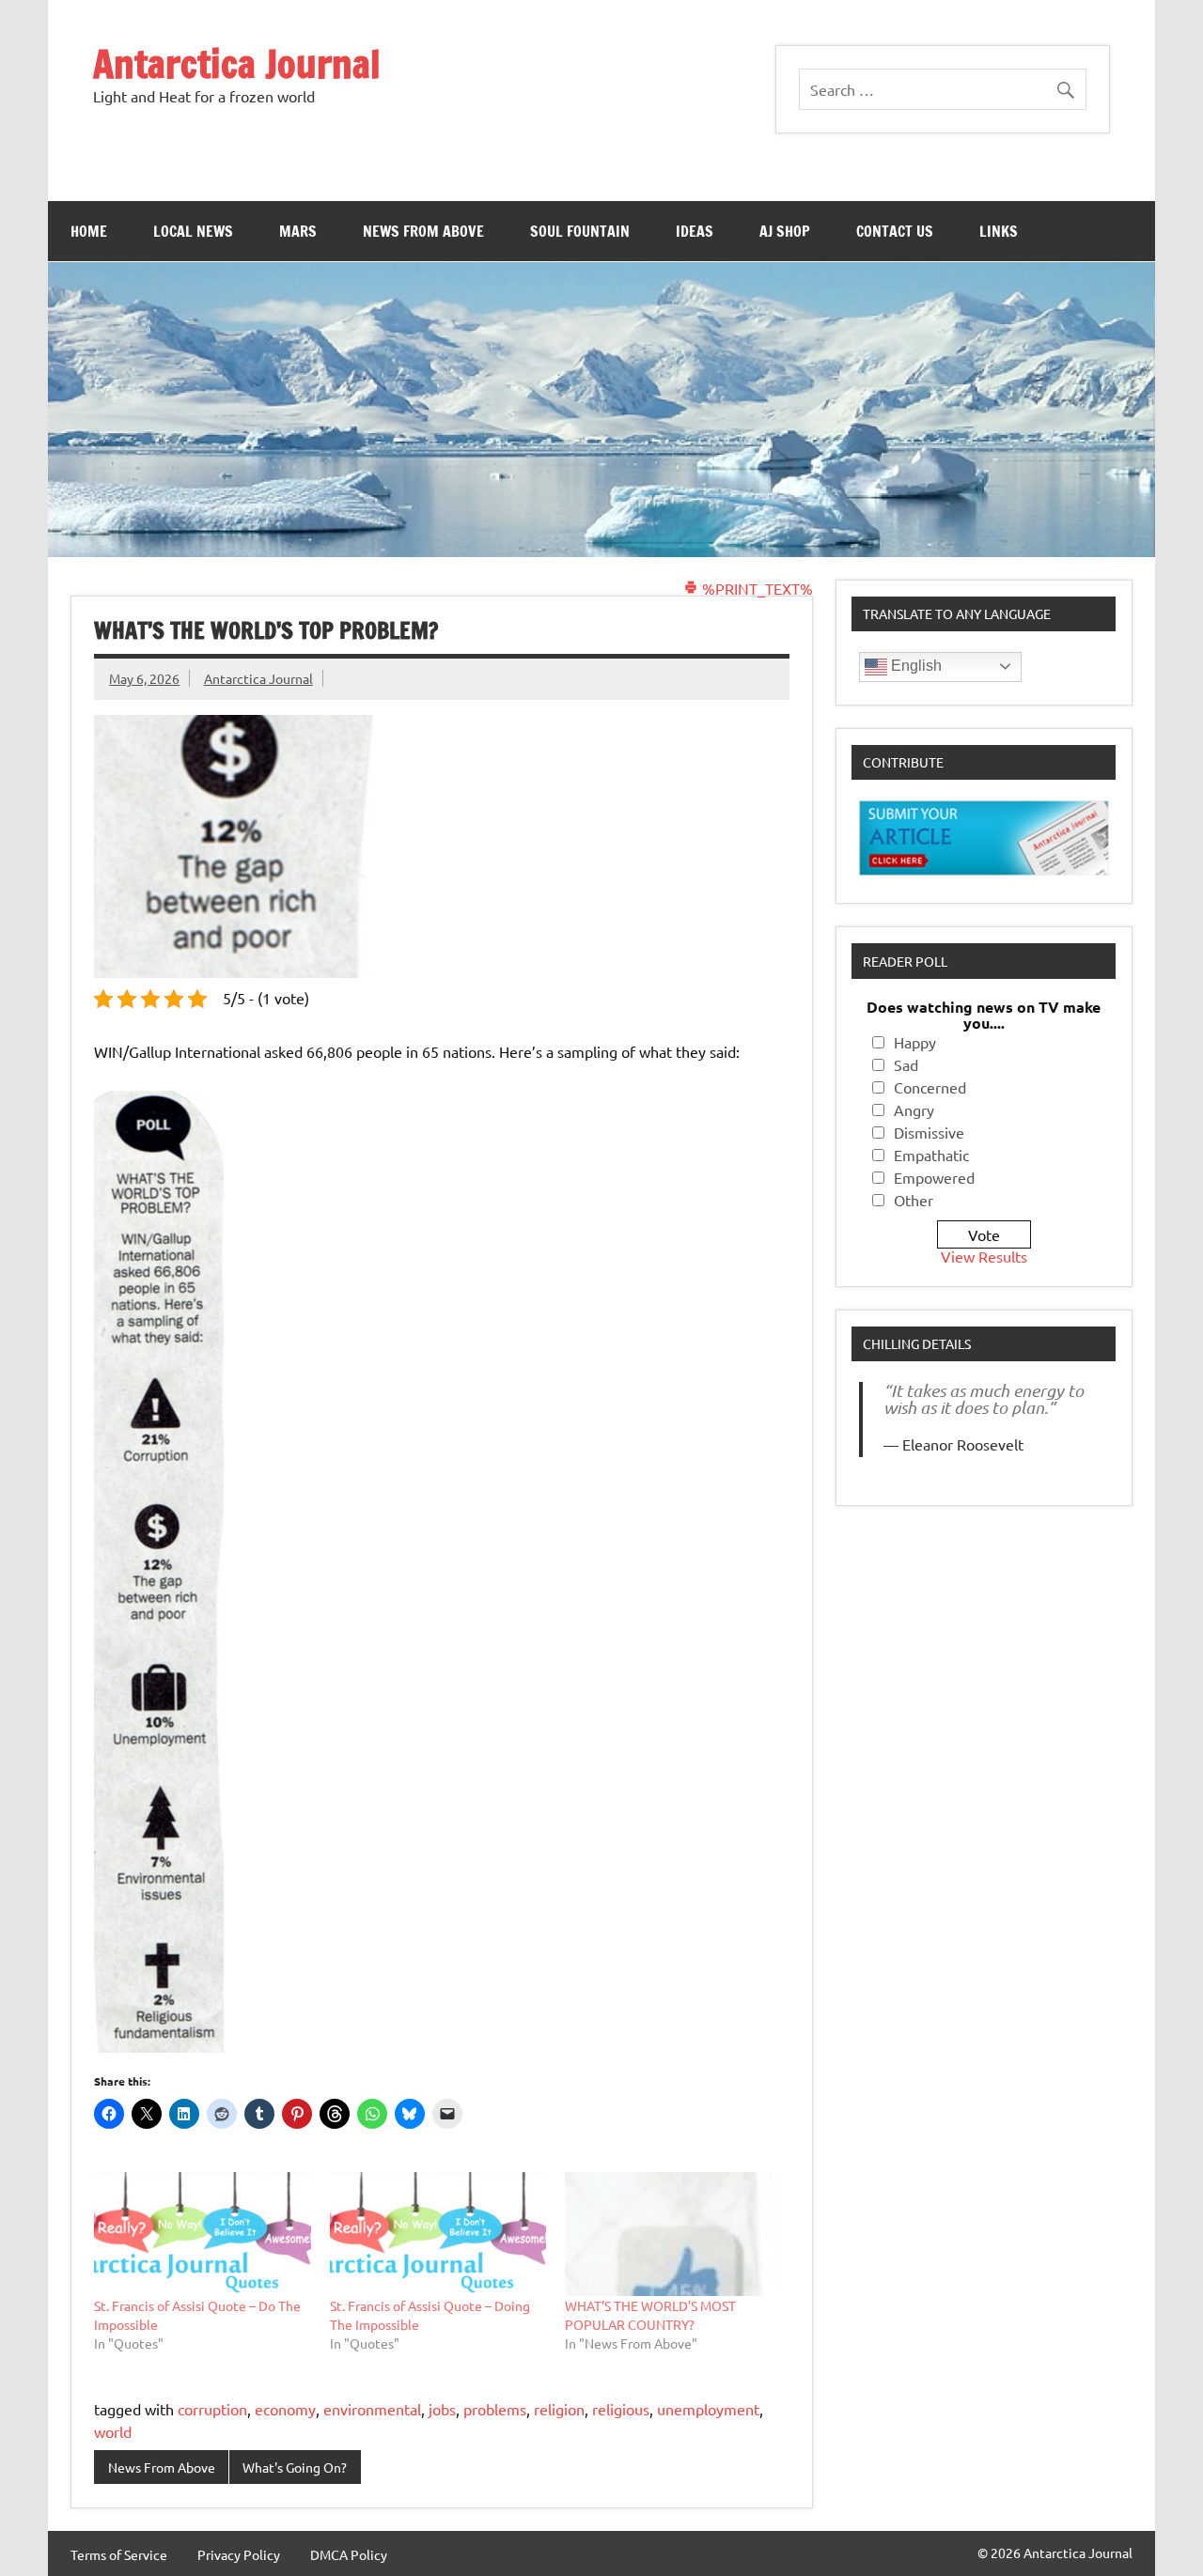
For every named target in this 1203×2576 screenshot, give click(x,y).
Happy (915, 1042)
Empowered (934, 1177)
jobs (442, 2409)
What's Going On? (295, 2467)
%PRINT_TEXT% (756, 588)
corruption (212, 2409)
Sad (906, 1064)
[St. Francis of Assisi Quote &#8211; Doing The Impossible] (438, 2234)
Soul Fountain (580, 231)
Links (999, 231)
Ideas (695, 231)
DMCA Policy (349, 2554)
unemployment (708, 2409)
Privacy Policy (239, 2554)
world (113, 2431)
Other (914, 1200)
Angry (914, 1110)
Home (89, 231)
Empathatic (931, 1155)
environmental (372, 2409)
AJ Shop (785, 231)
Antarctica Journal (237, 63)
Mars (298, 231)
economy (285, 2409)
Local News (193, 231)
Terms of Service (119, 2554)
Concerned (930, 1087)
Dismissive (929, 1132)
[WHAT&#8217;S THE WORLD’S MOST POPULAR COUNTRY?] (673, 2234)
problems (495, 2409)
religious (621, 2409)
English (914, 666)
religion (559, 2409)
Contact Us (895, 231)
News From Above (423, 231)
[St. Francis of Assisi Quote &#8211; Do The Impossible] (203, 2234)
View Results (984, 1256)
